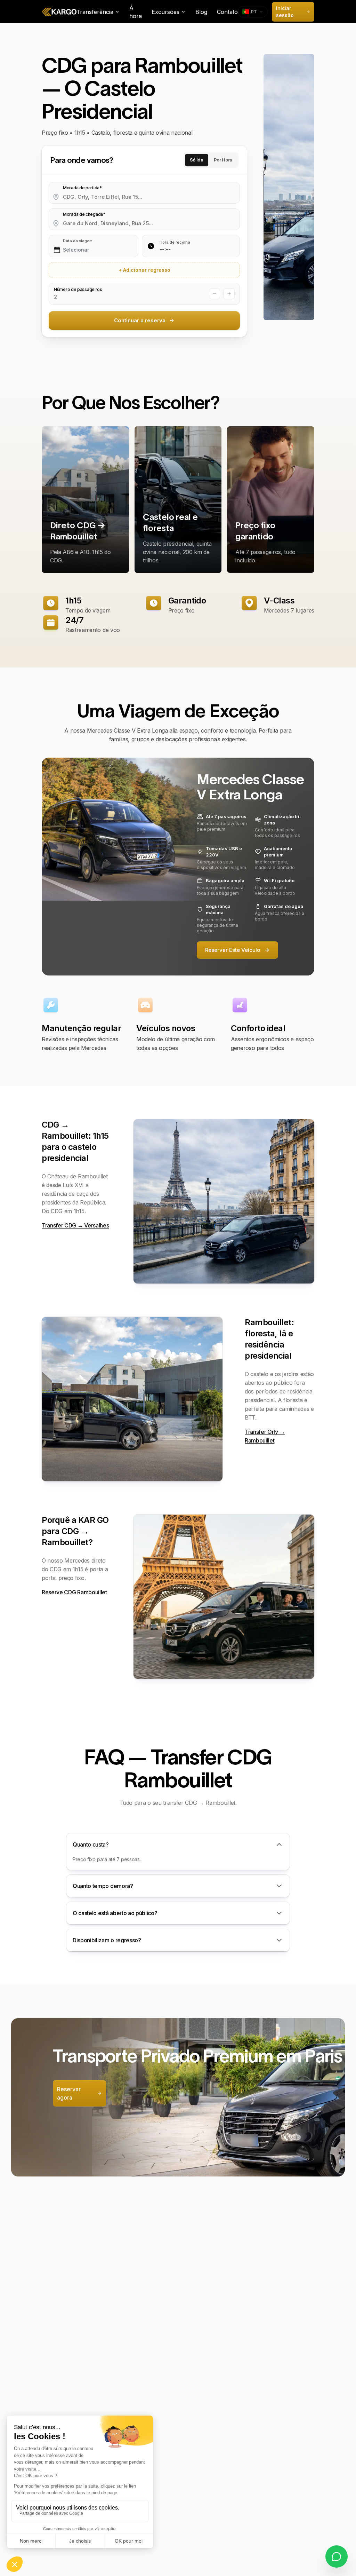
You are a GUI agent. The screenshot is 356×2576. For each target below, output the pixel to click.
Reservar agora (69, 2093)
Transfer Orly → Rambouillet (265, 1436)
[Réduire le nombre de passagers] (215, 294)
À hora (136, 12)
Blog (201, 12)
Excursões (165, 12)
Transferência (95, 12)
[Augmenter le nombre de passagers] (229, 294)
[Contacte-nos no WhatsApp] (337, 2557)
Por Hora (223, 160)
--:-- (165, 249)
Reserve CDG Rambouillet (74, 1592)
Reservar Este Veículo (233, 950)
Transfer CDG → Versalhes (75, 1225)
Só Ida (197, 160)
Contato (227, 12)
